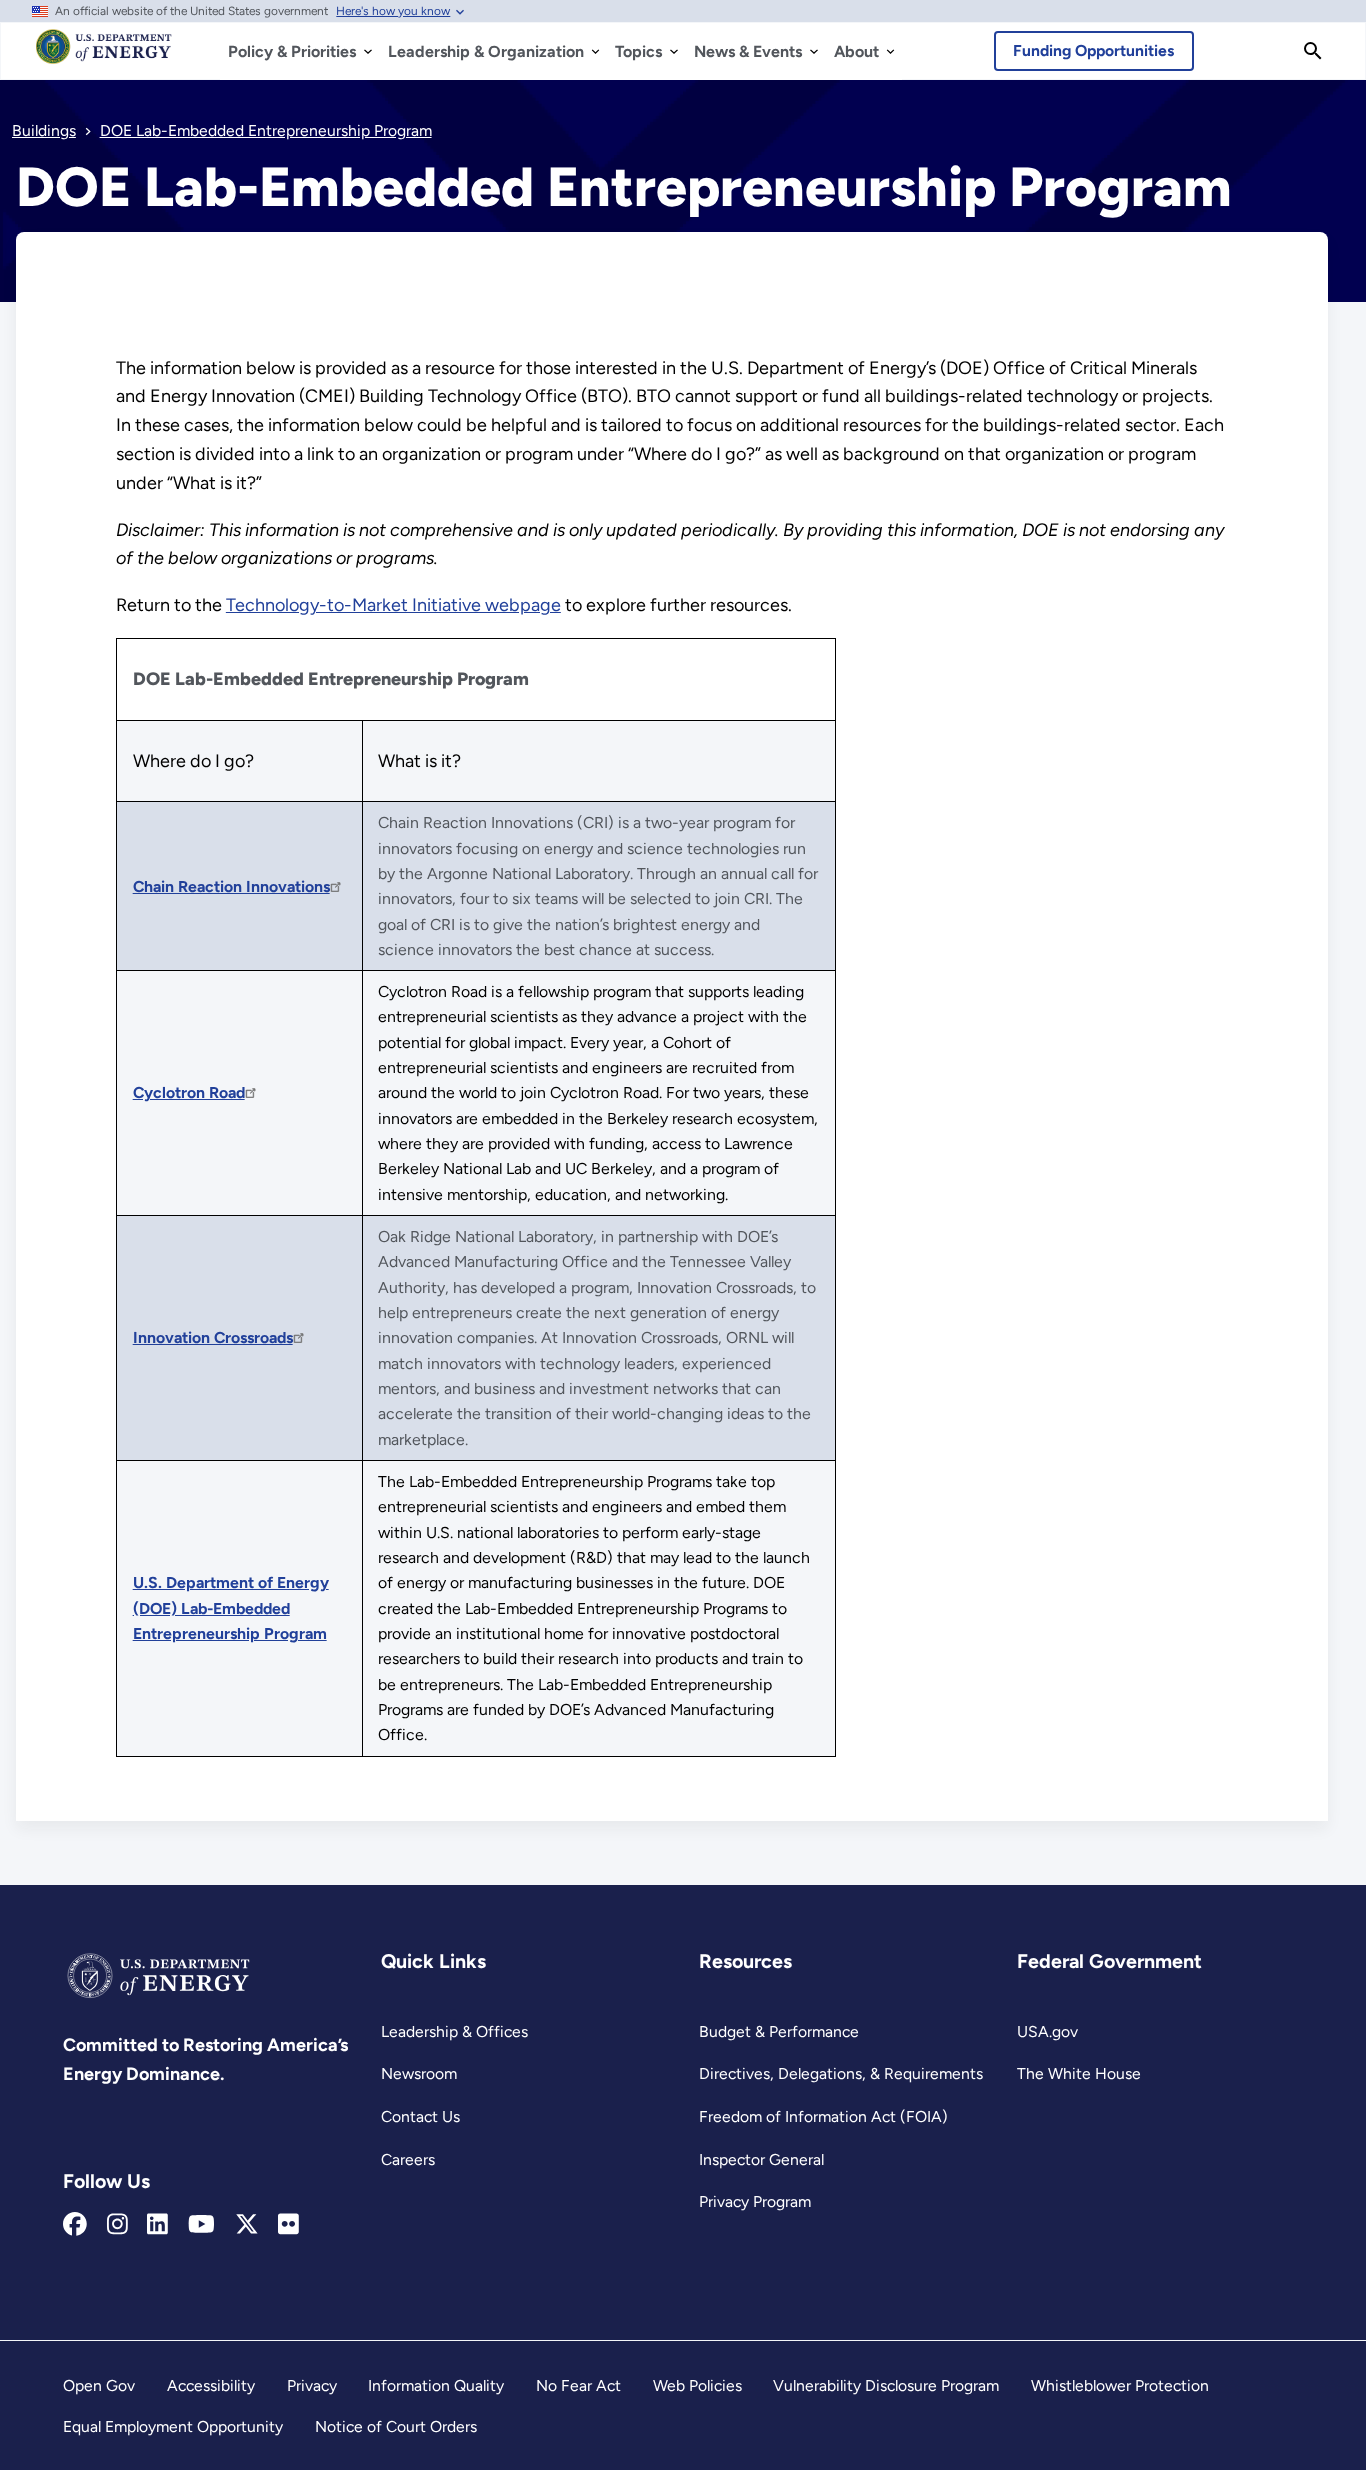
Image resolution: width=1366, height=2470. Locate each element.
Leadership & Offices (454, 2031)
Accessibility (211, 2385)
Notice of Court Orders (396, 2426)
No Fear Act (578, 2385)
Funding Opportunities (1093, 50)
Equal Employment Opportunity (173, 2426)
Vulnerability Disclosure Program (886, 2385)
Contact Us (420, 2116)
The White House (1079, 2073)
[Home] (104, 56)
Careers (408, 2159)
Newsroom (419, 2073)
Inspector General (761, 2159)
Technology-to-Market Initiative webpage (393, 605)
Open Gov (99, 2385)
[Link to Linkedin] (157, 2225)
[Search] (1313, 51)
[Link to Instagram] (117, 2225)
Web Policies (697, 2385)
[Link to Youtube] (201, 2225)
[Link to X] (247, 2225)
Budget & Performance (779, 2031)
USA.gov (1047, 2031)
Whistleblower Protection (1120, 2385)
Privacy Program (755, 2201)
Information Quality (436, 2385)
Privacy (312, 2385)
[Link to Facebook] (75, 2225)
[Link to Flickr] (288, 2225)
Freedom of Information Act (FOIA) (823, 2116)
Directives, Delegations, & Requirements (841, 2073)
